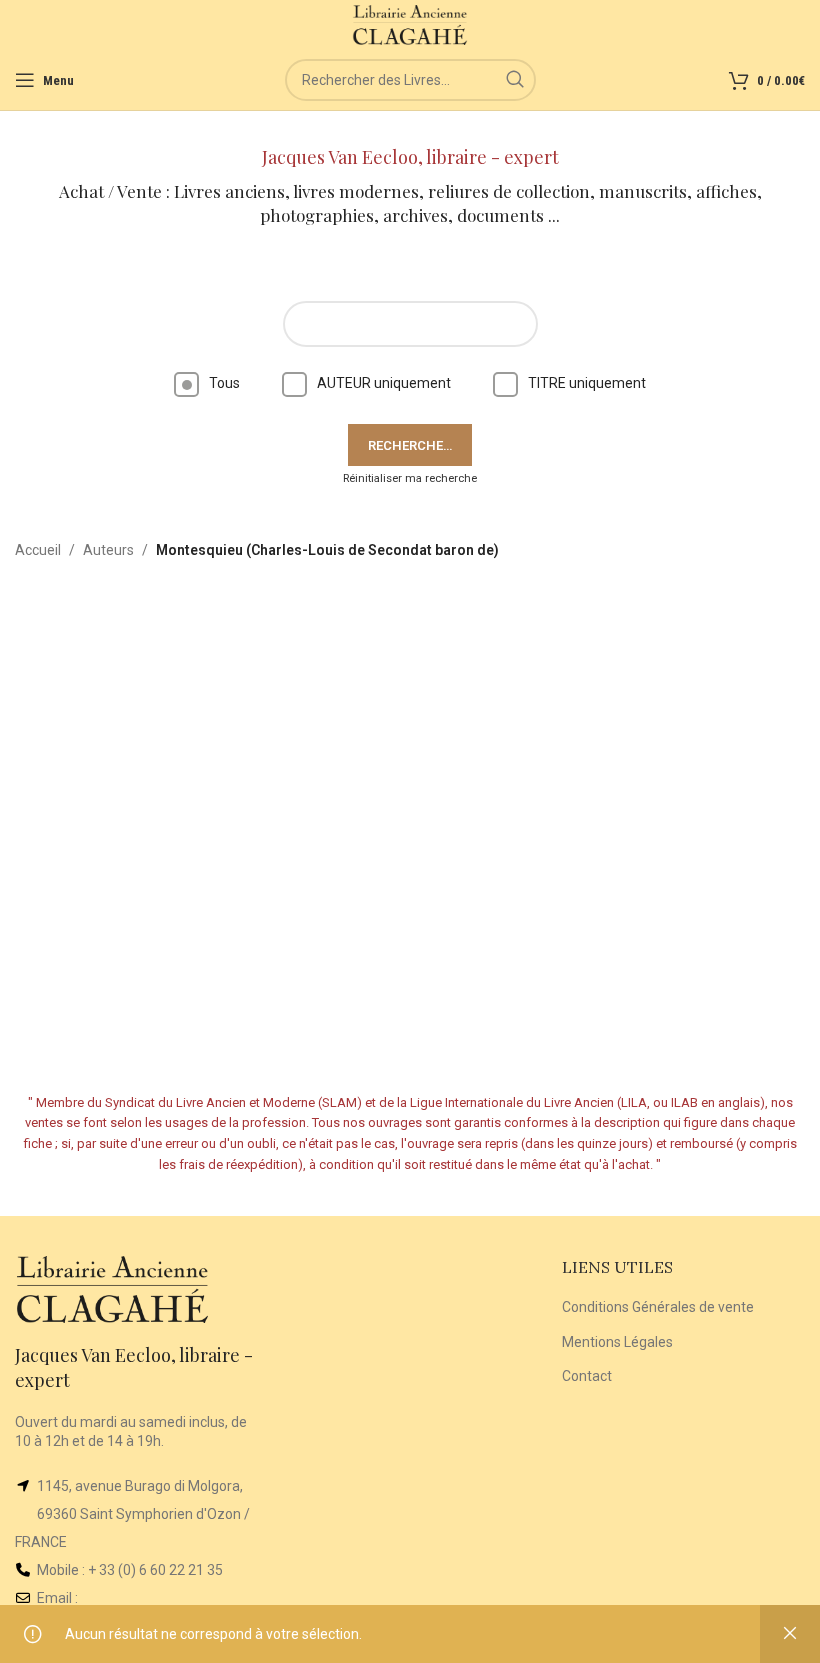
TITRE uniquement (587, 383)
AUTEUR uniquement (384, 383)
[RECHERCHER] (515, 80)
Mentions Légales (617, 1342)
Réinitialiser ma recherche (410, 478)
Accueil (38, 550)
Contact (587, 1376)
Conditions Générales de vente (658, 1307)
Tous (224, 383)
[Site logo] (410, 24)
